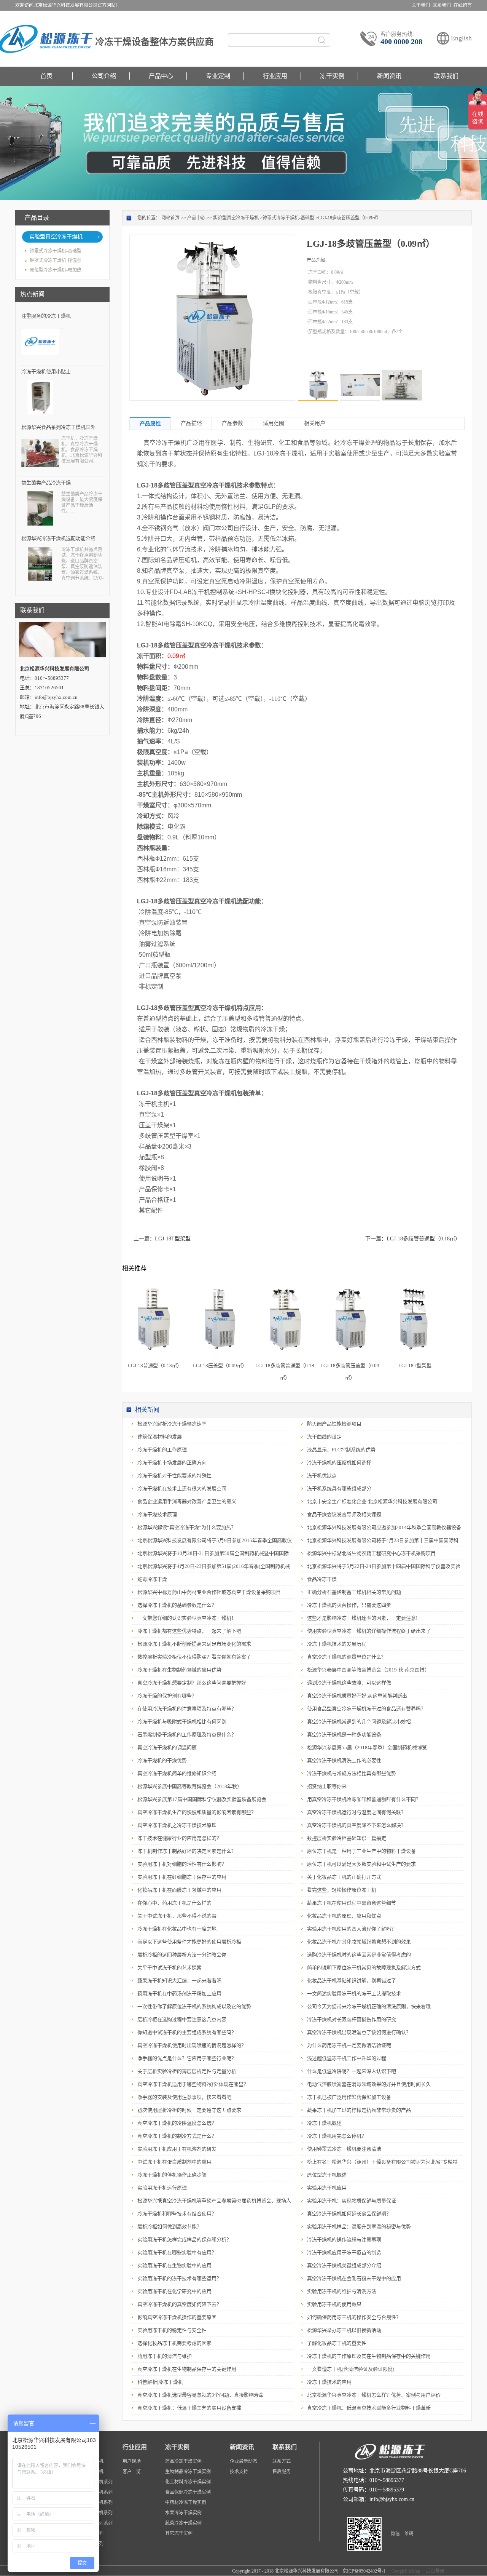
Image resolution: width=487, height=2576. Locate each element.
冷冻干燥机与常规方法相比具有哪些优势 (352, 1773)
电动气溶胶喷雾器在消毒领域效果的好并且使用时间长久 (369, 2084)
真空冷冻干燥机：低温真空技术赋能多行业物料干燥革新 (369, 2408)
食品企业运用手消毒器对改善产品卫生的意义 (187, 1501)
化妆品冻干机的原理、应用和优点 (344, 1916)
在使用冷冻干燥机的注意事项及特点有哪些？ (187, 1709)
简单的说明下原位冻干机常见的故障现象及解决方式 (364, 1968)
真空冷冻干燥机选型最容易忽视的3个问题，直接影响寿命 (201, 2395)
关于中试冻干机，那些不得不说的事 (177, 1916)
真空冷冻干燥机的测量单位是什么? (345, 1657)
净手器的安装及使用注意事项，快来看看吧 (184, 2097)
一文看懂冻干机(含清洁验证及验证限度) (351, 2369)
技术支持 (239, 2472)
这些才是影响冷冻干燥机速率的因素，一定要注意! (362, 1618)
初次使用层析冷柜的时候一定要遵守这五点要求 (189, 2110)
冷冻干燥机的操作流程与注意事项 (344, 2240)
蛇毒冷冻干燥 (152, 1579)
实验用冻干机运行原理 (162, 2188)
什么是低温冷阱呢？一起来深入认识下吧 (352, 2071)
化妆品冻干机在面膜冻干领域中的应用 (179, 1890)
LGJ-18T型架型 (415, 1366)
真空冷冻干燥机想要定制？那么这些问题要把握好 (192, 1683)
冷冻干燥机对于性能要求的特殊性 (174, 1476)
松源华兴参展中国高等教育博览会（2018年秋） (190, 1786)
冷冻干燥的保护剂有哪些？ (167, 1696)
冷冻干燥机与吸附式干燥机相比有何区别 (182, 1722)
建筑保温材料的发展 (160, 1437)
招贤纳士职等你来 (327, 1786)
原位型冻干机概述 (327, 2175)
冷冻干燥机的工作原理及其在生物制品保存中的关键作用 (369, 2356)
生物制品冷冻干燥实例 (188, 2472)
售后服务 (282, 2472)
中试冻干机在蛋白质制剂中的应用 (174, 2162)
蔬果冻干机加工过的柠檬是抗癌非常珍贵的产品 (359, 2110)
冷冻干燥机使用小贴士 (46, 372)
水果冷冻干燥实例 (183, 2513)
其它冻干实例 (179, 2533)
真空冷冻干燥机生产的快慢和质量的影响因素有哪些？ (197, 1812)
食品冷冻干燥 (322, 1579)
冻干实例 (332, 76)
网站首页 (170, 218)
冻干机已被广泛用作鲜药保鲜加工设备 (349, 2097)
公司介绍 (104, 76)
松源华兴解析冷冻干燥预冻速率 (172, 1424)
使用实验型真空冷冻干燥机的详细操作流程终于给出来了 (369, 1631)
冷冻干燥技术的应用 (329, 2382)
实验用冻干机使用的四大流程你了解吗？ (352, 1929)
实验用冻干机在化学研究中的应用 (174, 2291)
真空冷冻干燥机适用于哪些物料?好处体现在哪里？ (193, 2084)
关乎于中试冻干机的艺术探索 (169, 1968)
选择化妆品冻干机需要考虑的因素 (174, 2343)
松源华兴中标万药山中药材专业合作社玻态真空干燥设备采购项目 (209, 1592)
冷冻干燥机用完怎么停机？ (337, 2136)
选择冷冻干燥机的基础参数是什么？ (177, 1605)
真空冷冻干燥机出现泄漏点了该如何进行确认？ (359, 2032)
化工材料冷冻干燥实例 (188, 2482)
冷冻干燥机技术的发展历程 (337, 1644)
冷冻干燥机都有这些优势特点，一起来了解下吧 (189, 1631)
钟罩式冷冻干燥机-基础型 (56, 251)
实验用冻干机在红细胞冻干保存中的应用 (182, 1877)
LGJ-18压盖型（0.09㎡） (220, 1366)
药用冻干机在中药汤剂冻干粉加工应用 (179, 1994)
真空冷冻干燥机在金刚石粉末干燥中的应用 (354, 2278)
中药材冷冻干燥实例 (186, 2502)
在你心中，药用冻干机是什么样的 (174, 1903)
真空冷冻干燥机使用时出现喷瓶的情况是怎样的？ (192, 2045)
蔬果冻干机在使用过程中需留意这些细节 (352, 1903)
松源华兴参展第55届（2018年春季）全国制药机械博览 (367, 1747)
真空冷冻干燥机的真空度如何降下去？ (179, 2304)
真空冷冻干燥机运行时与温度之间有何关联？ (356, 1812)
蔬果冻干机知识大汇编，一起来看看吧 (179, 1981)
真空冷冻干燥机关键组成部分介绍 (344, 2265)
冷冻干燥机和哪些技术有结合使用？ (177, 2214)
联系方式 (282, 2461)
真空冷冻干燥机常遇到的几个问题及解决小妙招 (359, 1722)
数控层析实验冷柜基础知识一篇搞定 (347, 1838)
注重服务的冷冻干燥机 (46, 316)
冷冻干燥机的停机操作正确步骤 (172, 2175)
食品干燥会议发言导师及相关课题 (344, 1514)
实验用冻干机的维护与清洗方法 (342, 2291)
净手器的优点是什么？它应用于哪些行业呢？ (187, 2058)
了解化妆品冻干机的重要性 (337, 2343)
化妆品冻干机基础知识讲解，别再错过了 (352, 1981)
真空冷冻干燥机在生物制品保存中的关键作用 (187, 2369)
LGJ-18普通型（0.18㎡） (155, 1366)
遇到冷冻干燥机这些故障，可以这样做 (349, 1683)
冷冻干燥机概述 (324, 2123)
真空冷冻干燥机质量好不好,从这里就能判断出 (357, 1696)
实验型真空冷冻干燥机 (56, 237)
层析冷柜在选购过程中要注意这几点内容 (182, 2019)
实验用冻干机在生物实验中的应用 (174, 2265)
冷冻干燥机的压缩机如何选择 (339, 1463)
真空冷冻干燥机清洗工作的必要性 (344, 1760)
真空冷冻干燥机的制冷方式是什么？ (177, 2136)
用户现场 (132, 2461)
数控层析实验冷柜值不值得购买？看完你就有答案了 (194, 1657)
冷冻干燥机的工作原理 (162, 1450)
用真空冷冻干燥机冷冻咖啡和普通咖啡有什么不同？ (364, 1799)
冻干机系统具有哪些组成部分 (339, 1489)
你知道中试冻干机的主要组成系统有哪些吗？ (187, 2032)
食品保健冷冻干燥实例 (188, 2492)
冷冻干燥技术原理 (157, 1514)
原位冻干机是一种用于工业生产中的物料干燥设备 (361, 1851)
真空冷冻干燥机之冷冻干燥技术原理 (177, 1825)
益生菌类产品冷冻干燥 (46, 483)
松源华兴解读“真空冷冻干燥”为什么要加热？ (187, 1527)
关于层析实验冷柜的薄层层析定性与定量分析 (187, 2071)
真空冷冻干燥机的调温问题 (167, 1747)
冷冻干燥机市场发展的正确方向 (172, 1463)
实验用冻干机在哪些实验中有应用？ (177, 2252)
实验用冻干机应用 (327, 2188)
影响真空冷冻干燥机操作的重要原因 (177, 2317)
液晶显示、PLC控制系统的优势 (341, 1450)
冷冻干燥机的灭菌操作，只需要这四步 (349, 1605)
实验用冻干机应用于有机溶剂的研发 (177, 2149)
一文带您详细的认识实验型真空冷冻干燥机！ (187, 1618)
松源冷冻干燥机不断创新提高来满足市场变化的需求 (194, 1644)
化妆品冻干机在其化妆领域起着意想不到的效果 (359, 1942)
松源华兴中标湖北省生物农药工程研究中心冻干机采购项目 (371, 1553)
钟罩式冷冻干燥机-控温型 (56, 260)
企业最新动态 (243, 2461)
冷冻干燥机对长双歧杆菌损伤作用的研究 (352, 2019)
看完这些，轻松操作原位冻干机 (342, 1890)
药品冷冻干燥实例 (183, 2461)
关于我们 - (422, 5)
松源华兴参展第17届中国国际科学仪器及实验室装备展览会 (202, 1799)
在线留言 (463, 5)
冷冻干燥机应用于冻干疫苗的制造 (344, 2252)
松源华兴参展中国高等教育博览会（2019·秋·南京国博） (368, 1670)
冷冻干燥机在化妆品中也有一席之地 (177, 1929)
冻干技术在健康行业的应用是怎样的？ (179, 1838)
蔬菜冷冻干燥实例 (183, 2523)
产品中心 (161, 76)
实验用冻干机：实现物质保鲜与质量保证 (352, 2201)
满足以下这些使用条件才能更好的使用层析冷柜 (189, 1942)
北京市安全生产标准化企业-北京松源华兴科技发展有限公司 (372, 1501)
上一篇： (162, 1239)
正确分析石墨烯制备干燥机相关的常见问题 (354, 1592)
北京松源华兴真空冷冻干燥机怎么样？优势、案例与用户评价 (374, 2395)
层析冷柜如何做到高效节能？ (169, 2227)
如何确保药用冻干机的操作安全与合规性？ (354, 2317)
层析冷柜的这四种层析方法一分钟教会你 (182, 1955)
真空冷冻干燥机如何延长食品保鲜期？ (349, 2214)
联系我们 (446, 76)
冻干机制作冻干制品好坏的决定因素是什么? (185, 1851)
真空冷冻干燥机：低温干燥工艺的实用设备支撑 (189, 2408)
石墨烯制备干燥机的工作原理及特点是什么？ (187, 1735)
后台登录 (434, 2571)
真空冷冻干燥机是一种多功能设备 (344, 1735)
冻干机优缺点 (322, 1476)
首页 (46, 76)
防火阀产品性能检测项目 (334, 1424)
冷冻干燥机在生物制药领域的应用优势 (179, 1670)
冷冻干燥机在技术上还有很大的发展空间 (182, 1489)
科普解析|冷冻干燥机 (160, 2382)
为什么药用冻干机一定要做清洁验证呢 (349, 2045)
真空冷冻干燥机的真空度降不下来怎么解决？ (356, 1825)
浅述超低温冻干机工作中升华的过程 (347, 2058)
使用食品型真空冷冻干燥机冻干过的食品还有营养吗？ (366, 1709)
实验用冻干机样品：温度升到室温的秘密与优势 (359, 2227)
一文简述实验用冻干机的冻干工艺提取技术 (354, 1994)
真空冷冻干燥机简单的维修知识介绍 (177, 1773)
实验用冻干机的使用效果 (334, 2304)
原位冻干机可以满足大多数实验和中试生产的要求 (361, 1864)
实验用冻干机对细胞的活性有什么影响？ (182, 1864)
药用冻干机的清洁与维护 (165, 2356)
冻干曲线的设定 (324, 1437)
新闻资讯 (389, 76)
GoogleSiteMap (405, 2571)
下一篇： (413, 1239)
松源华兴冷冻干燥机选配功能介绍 (58, 538)
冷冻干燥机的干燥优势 (162, 1760)
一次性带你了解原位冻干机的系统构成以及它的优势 (194, 2006)
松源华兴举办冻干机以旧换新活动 (344, 2330)
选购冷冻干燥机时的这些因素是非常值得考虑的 (359, 1955)
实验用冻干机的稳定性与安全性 (172, 2330)
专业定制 (218, 76)
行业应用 (275, 76)
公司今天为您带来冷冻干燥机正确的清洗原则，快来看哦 (369, 2006)
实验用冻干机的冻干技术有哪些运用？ (179, 2278)
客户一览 (132, 2472)
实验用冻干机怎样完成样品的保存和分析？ (184, 2240)
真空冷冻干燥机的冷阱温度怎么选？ (177, 2123)
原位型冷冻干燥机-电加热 (56, 270)
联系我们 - (443, 5)
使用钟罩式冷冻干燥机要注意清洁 (344, 2149)
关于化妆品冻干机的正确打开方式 (344, 1877)
